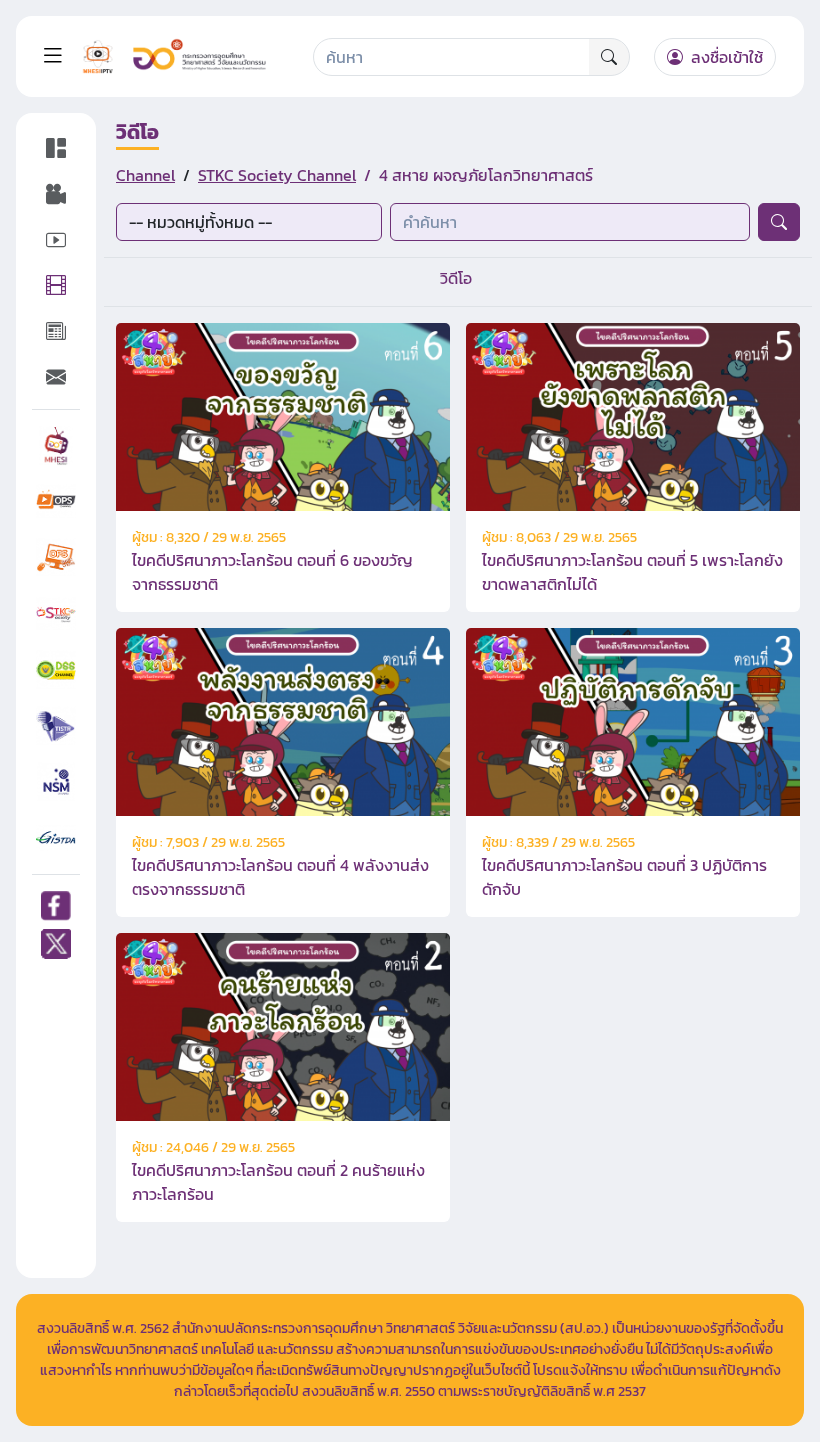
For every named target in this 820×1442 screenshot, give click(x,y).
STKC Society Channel (277, 175)
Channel (145, 175)
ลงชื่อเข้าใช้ (725, 57)
